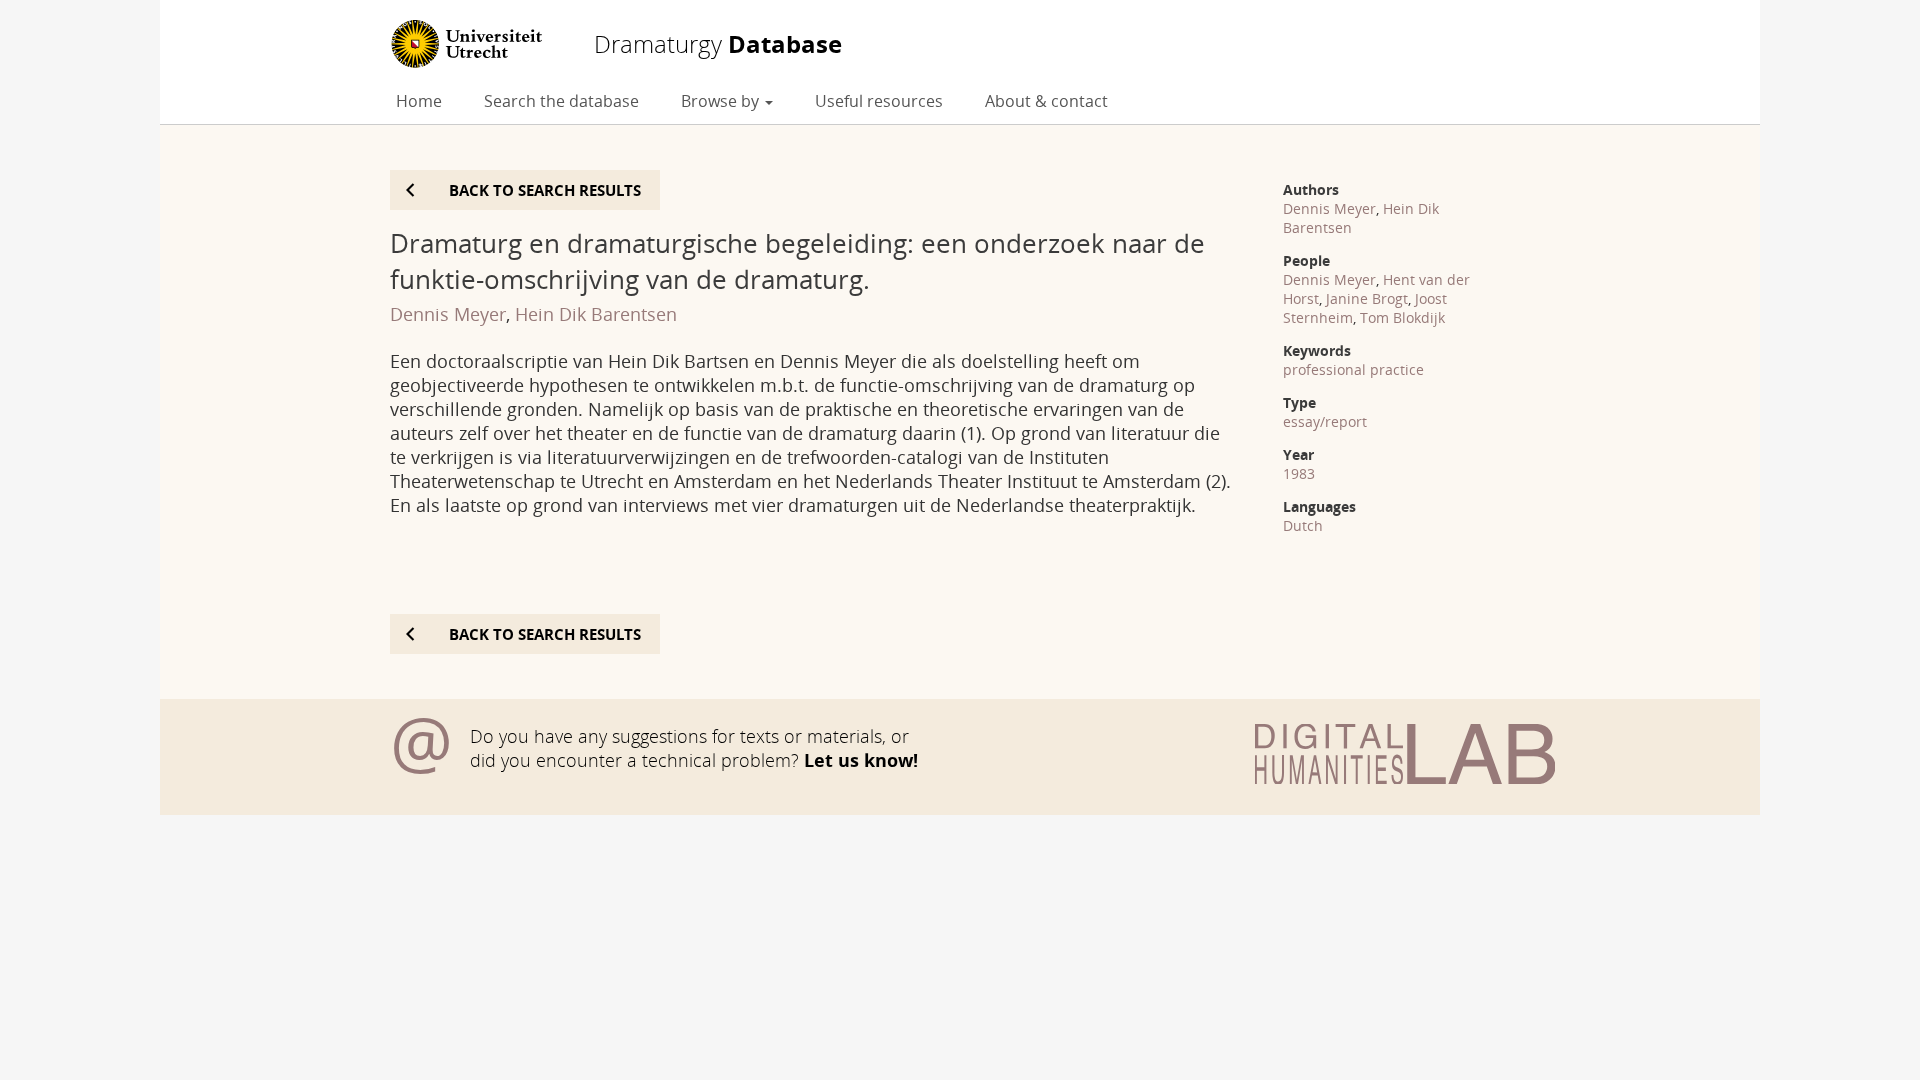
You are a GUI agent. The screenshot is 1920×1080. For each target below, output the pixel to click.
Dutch (1303, 525)
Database (718, 44)
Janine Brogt (1367, 298)
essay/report (1325, 421)
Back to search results (545, 190)
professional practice (1353, 369)
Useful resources (879, 101)
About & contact (1046, 101)
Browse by (722, 101)
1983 (1299, 473)
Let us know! (861, 760)
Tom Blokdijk (1402, 317)
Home (419, 101)
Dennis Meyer (448, 314)
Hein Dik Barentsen (596, 314)
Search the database (561, 101)
